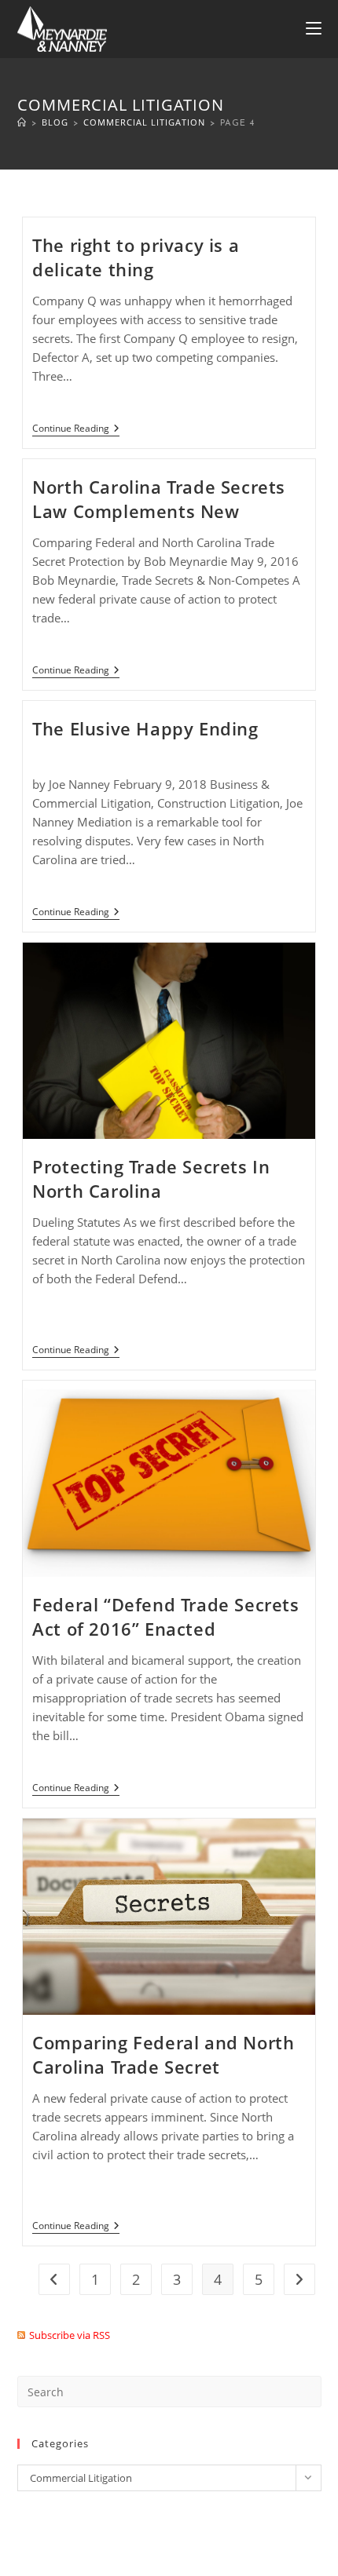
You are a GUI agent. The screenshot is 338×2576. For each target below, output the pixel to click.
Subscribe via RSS (70, 2335)
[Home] (22, 122)
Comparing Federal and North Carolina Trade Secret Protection (163, 2067)
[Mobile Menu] (314, 29)
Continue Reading (76, 430)
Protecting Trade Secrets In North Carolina (151, 1179)
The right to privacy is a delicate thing (136, 257)
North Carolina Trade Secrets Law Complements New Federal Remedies (159, 511)
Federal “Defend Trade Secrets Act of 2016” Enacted (165, 1616)
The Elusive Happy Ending (145, 728)
